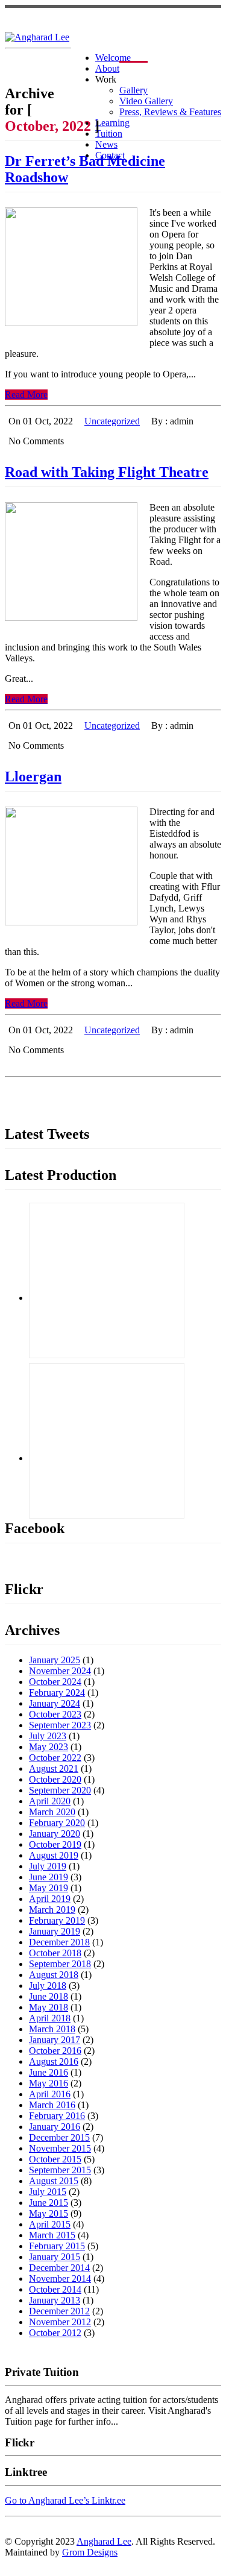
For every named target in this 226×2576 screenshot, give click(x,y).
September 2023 (60, 1725)
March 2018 (52, 2029)
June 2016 (49, 2072)
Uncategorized (112, 421)
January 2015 (55, 2257)
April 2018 (50, 2018)
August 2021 (54, 1768)
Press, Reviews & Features (170, 112)
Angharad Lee (104, 2541)
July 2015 (48, 2192)
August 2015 (54, 2181)
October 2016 (55, 2051)
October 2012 (55, 2333)
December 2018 (59, 1942)
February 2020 (57, 1823)
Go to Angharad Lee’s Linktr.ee (65, 2500)
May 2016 (49, 2083)
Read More (26, 395)
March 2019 (52, 1910)
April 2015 (50, 2224)
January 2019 (55, 1931)
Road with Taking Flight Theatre (107, 472)
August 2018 (54, 1975)
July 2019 (48, 1866)
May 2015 (49, 2213)
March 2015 (52, 2235)
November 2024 (60, 1671)
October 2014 (55, 2289)
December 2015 (59, 2137)
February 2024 (57, 1693)
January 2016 (55, 2127)
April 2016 (50, 2094)
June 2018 (49, 1996)
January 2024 (55, 1703)
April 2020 (50, 1801)
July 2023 (48, 1736)
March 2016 (52, 2105)
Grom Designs (90, 2552)
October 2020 (55, 1779)
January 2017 (55, 2040)
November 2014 (60, 2278)
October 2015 (55, 2159)
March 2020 (52, 1812)
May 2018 (49, 2007)
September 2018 (60, 1964)
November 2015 (60, 2148)
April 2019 (50, 1899)
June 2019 (49, 1877)
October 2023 (55, 1714)
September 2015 (60, 2170)
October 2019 (55, 1844)
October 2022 (55, 1758)
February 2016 (57, 2116)
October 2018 (55, 1953)
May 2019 (49, 1888)
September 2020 (60, 1790)
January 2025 (55, 1660)
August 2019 (54, 1855)
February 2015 (57, 2246)
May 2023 (49, 1747)
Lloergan (33, 776)
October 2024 (55, 1682)
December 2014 (59, 2268)
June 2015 (49, 2203)
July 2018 (48, 1986)
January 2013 (55, 2300)
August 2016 (54, 2061)
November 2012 (60, 2322)
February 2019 (57, 1920)
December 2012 (59, 2311)
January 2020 (55, 1834)
